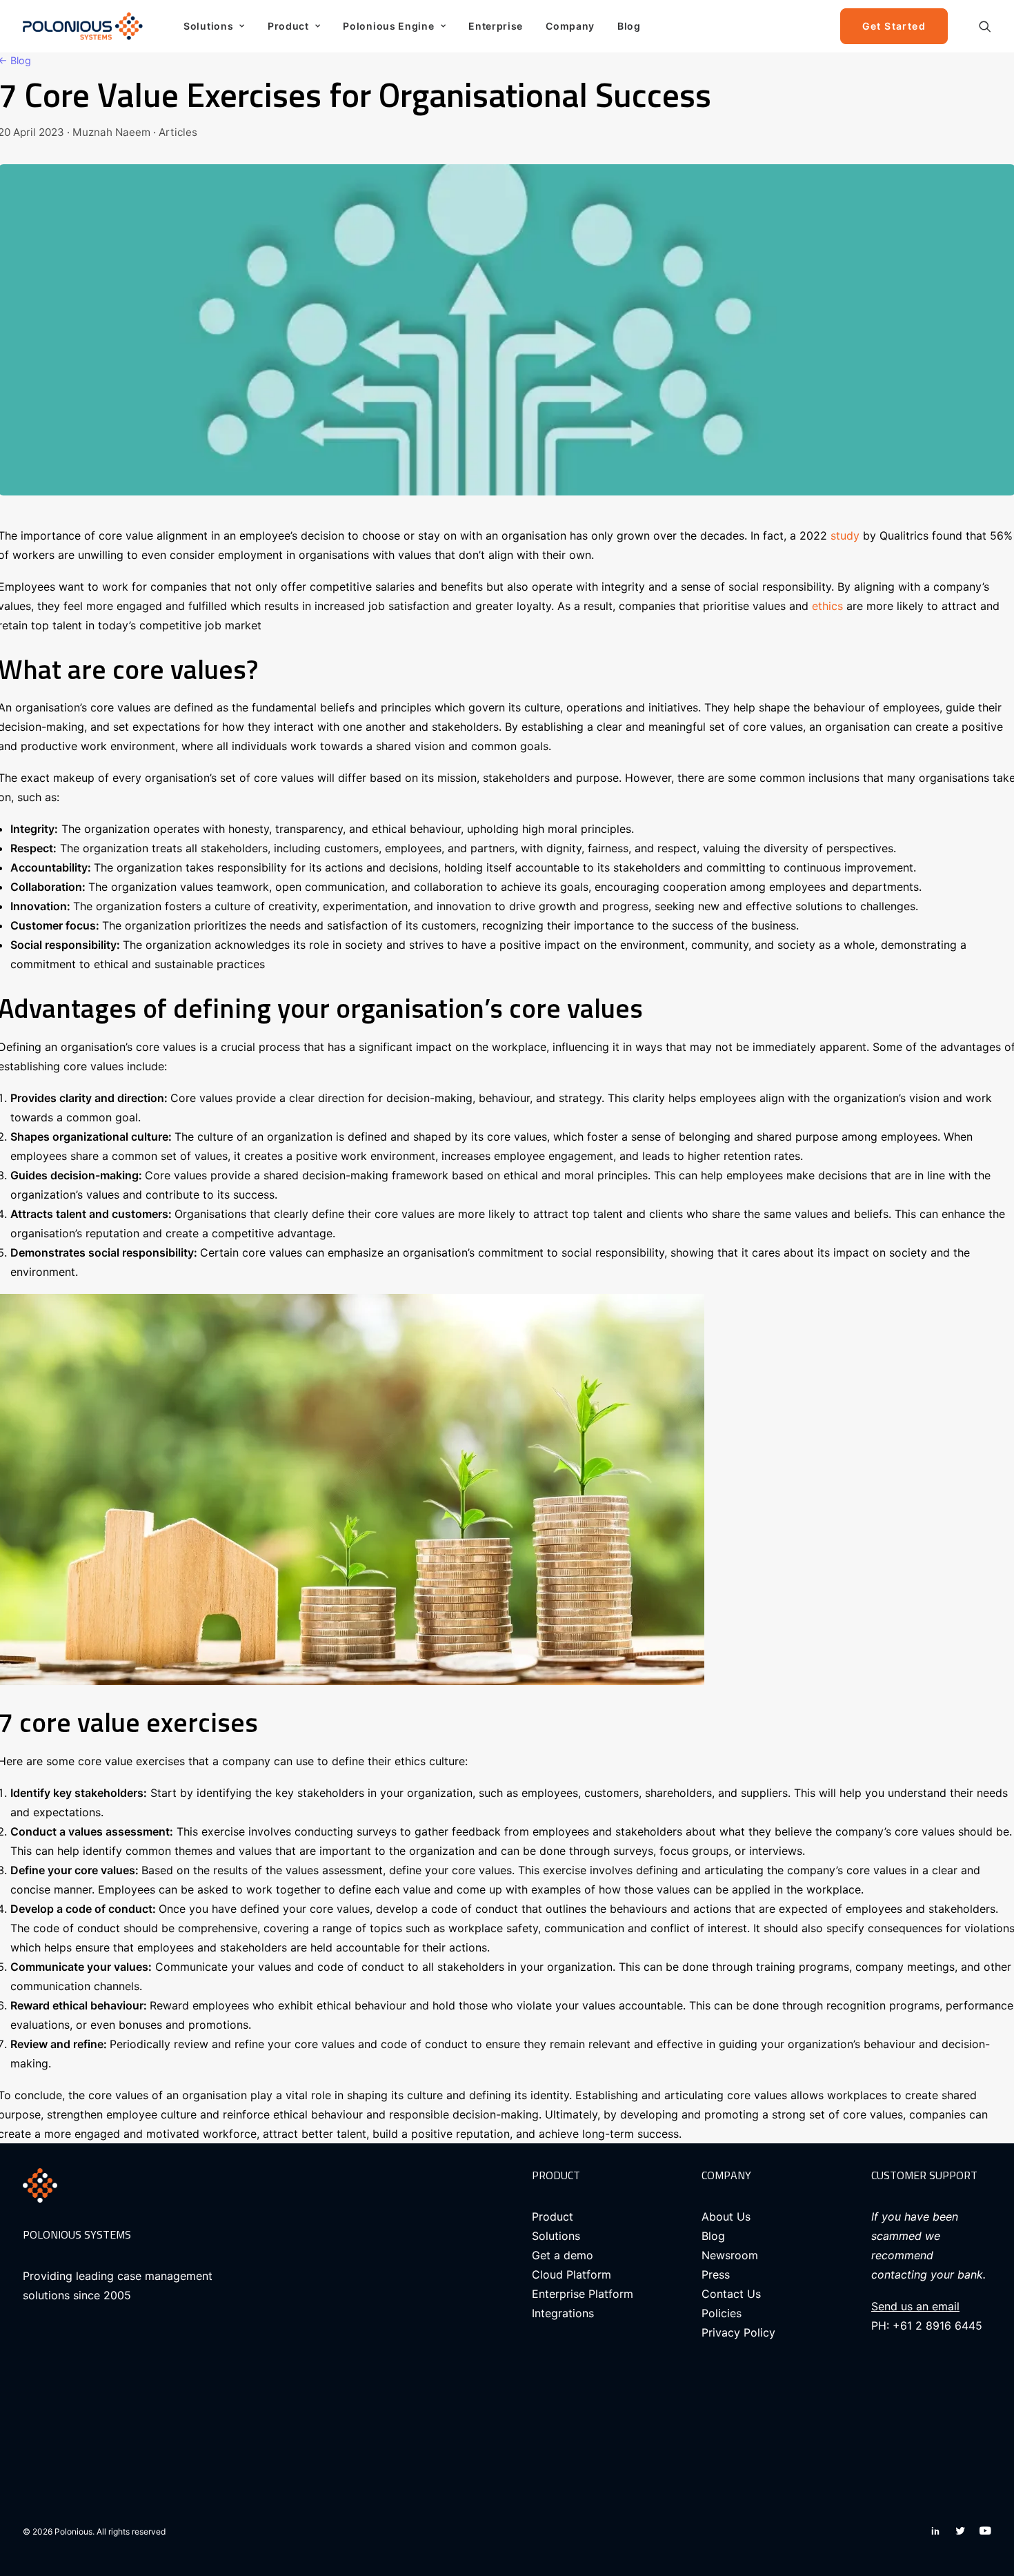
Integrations (563, 2313)
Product (288, 26)
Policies (722, 2313)
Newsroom (730, 2255)
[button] (985, 26)
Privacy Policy (738, 2332)
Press (716, 2274)
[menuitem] (214, 26)
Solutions (208, 26)
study (845, 535)
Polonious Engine (388, 26)
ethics (827, 606)
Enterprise (496, 26)
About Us (726, 2216)
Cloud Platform (571, 2274)
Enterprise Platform (583, 2294)
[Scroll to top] (987, 2521)
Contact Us (731, 2294)
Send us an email (915, 2306)
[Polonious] (86, 26)
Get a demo (563, 2255)
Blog (629, 26)
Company (570, 26)
